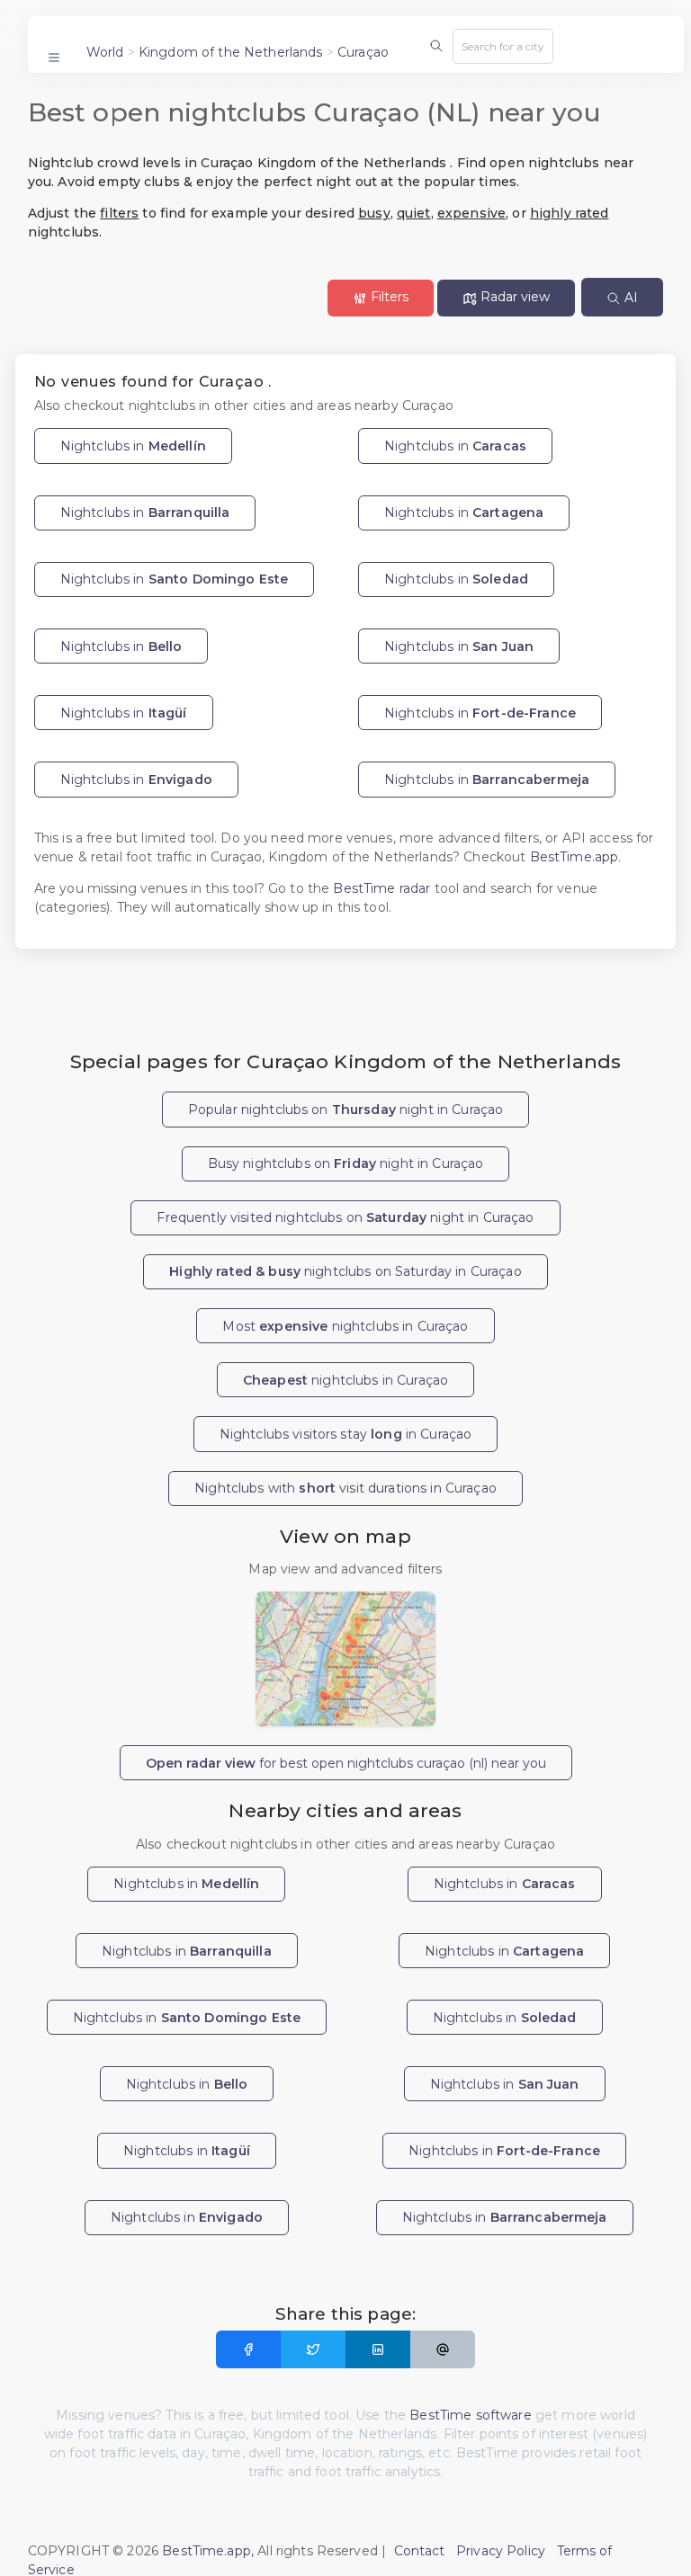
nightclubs (345, 1380)
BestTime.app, (208, 2551)
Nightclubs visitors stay (346, 1434)
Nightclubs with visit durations (345, 1488)
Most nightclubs (345, 1326)
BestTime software (470, 2415)
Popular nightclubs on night (346, 1110)
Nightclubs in (133, 446)
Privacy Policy (501, 2551)
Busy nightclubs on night (346, 1163)
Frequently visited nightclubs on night (345, 1217)
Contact (420, 2551)
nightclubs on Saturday (345, 1271)
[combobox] (503, 46)
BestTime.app (574, 857)
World (105, 52)
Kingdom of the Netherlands (231, 52)
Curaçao (363, 52)
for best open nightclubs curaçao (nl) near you (346, 1763)
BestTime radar (383, 888)
